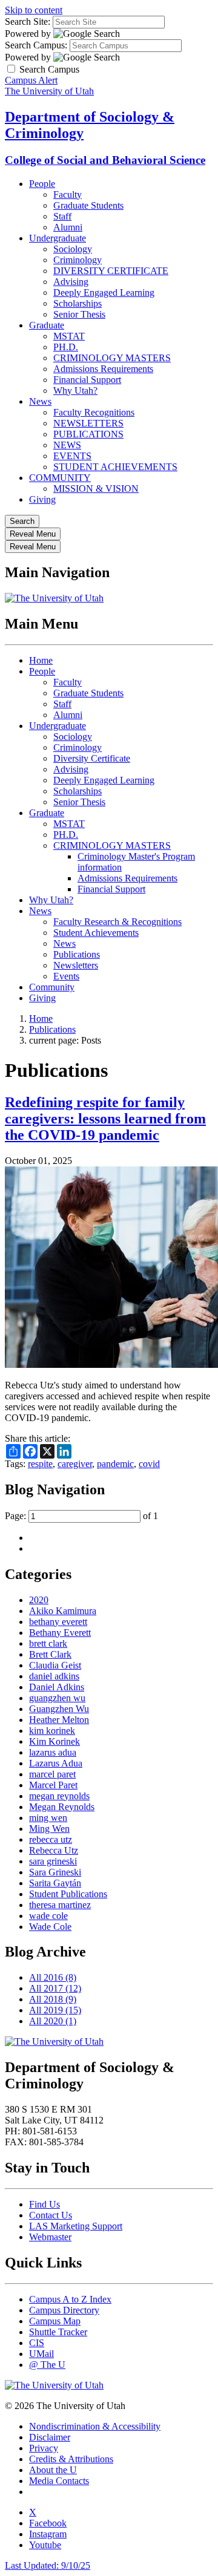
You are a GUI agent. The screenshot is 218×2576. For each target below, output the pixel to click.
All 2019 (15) (55, 2010)
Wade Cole (50, 1927)
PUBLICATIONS (88, 434)
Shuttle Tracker (58, 2332)
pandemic (115, 1464)
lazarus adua (53, 1752)
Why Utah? (75, 391)
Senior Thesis (79, 314)
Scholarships (78, 303)
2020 (39, 1600)
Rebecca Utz (54, 1850)
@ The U (47, 2365)
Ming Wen (49, 1829)
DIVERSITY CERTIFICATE (111, 271)
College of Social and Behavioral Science (105, 160)
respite (40, 1464)
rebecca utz (51, 1839)
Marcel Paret (53, 1785)
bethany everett (58, 1622)
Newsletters (76, 965)
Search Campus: (36, 45)
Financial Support (87, 380)
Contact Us (51, 2215)
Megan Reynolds (62, 1807)
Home (41, 660)
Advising (71, 282)
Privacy (44, 2448)
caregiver (75, 1464)
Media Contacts (59, 2481)
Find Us (45, 2204)
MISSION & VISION (96, 489)
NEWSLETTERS (88, 423)
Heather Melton (59, 1720)
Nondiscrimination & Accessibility (95, 2426)
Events (66, 976)
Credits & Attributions (71, 2459)
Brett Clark (50, 1654)
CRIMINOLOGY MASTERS (112, 358)
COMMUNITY (60, 478)
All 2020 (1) (53, 2021)
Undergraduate (58, 238)
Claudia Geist (55, 1665)
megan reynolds (59, 1796)
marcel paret (52, 1774)
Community (52, 987)
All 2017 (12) (55, 1988)
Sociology (73, 249)
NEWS (67, 445)
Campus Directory (64, 2310)
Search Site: (28, 21)
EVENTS (72, 456)
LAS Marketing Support (76, 2226)
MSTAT (69, 336)
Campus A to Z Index (70, 2299)
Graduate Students (88, 205)
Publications (77, 954)
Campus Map (55, 2321)
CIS (37, 2343)
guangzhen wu (57, 1698)
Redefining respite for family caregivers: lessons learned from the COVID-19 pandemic (105, 1119)
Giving (42, 499)
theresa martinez (60, 1905)
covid (149, 1464)
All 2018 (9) (53, 1999)
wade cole (48, 1916)
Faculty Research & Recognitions (117, 922)
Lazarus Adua (56, 1763)
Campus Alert (31, 80)
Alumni (68, 227)
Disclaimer (50, 2437)
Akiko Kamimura (63, 1611)
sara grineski (53, 1861)
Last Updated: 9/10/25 (48, 2565)
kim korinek (52, 1731)
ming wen (48, 1818)
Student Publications (68, 1894)
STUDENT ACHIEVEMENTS (115, 467)
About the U (53, 2470)
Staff (62, 216)
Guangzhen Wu (59, 1709)
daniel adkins (54, 1676)
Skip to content (34, 10)
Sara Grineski (55, 1872)
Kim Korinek (54, 1741)
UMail (41, 2354)
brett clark (48, 1643)
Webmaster (50, 2237)
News (40, 401)
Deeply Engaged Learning (104, 293)
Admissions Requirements (103, 369)
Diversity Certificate (92, 758)
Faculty (68, 195)
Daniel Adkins (57, 1687)
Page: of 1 (81, 1516)
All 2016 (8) (53, 1977)
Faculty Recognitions (94, 412)
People (42, 184)
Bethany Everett (60, 1633)
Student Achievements (96, 933)
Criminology (78, 260)
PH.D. (66, 347)
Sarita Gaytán (55, 1883)
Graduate (47, 325)
